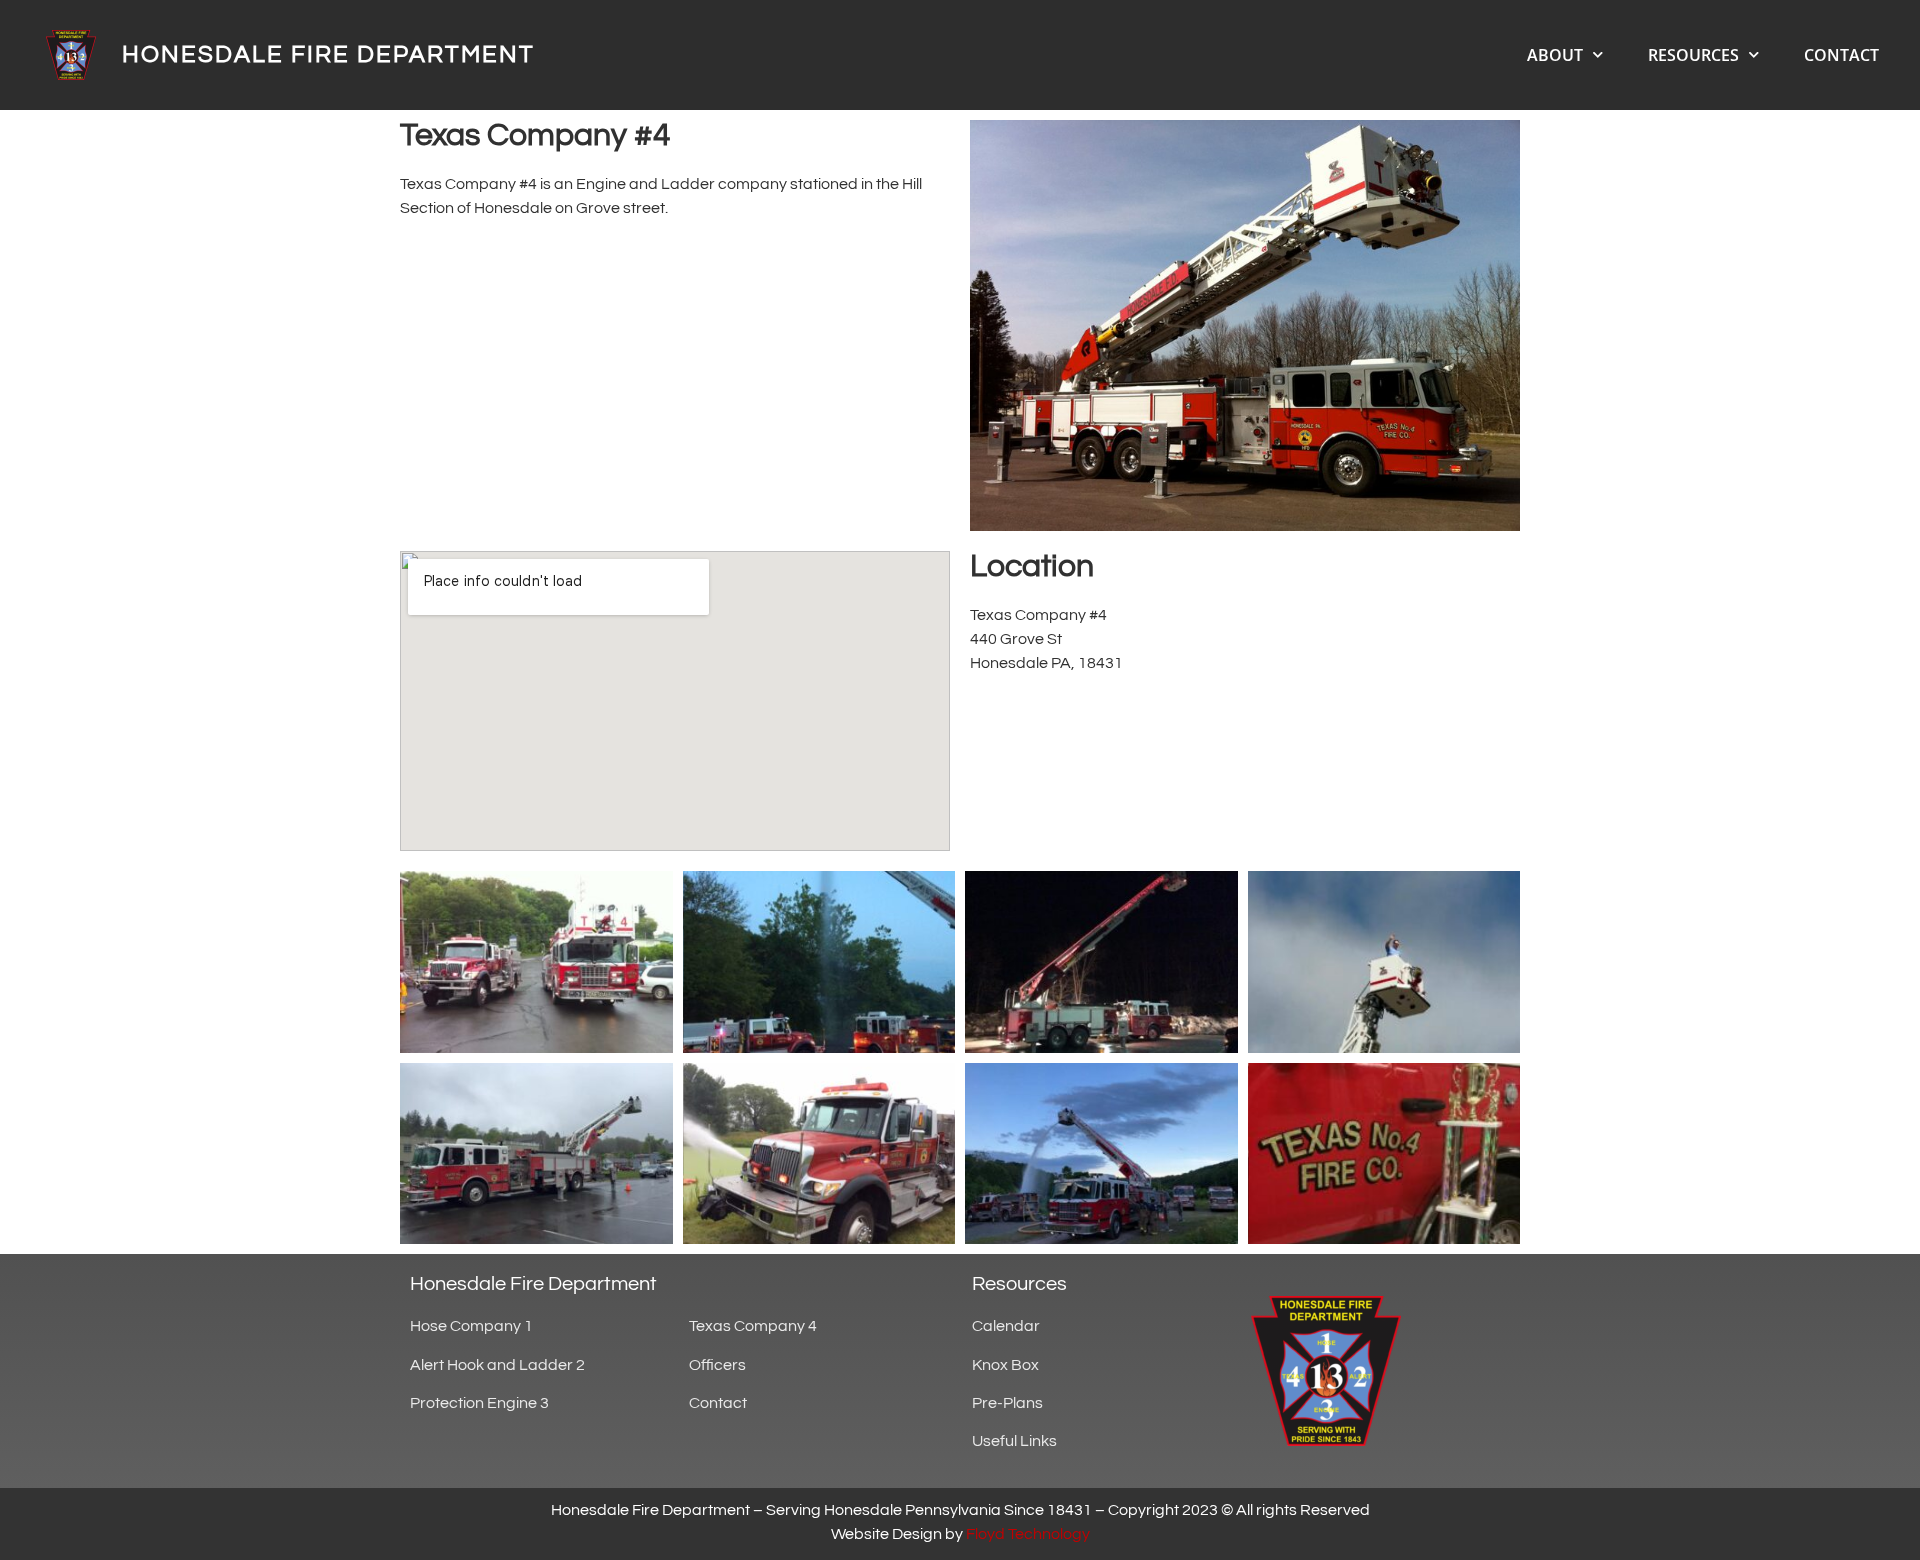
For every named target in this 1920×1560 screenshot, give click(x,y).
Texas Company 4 (753, 1326)
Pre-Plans (1007, 1403)
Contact (1841, 55)
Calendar (1006, 1326)
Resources (1693, 55)
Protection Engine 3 (479, 1403)
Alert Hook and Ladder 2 (497, 1365)
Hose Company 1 (471, 1326)
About (1555, 55)
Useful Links (1014, 1441)
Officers (717, 1365)
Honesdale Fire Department (328, 54)
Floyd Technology (1028, 1534)
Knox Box (1005, 1365)
